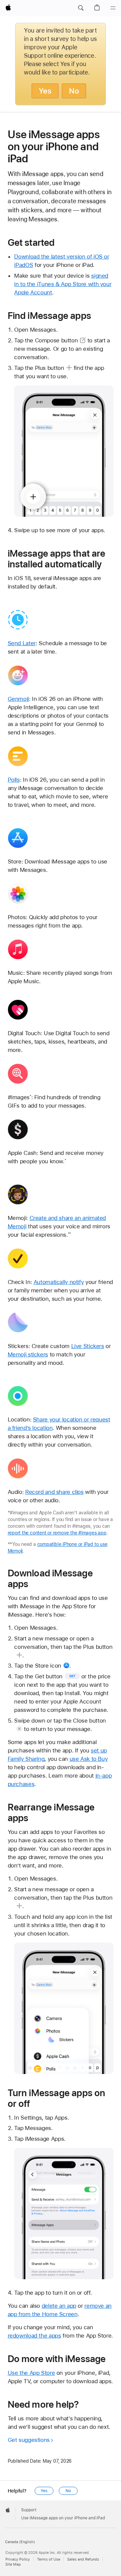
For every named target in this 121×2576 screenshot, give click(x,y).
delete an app (59, 2306)
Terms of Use (49, 2559)
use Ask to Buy (89, 1759)
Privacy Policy (18, 2559)
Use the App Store (31, 2373)
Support (29, 2510)
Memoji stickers (28, 1354)
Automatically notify (59, 1282)
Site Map (13, 2564)
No (74, 91)
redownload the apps (34, 2336)
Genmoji (18, 699)
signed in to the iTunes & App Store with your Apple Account (63, 284)
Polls (14, 780)
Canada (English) (20, 2542)
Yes (45, 91)
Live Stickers (88, 1346)
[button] (81, 8)
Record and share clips (54, 1492)
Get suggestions (29, 2440)
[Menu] (113, 8)
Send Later (22, 643)
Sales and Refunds (83, 2559)
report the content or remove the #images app (57, 1533)
